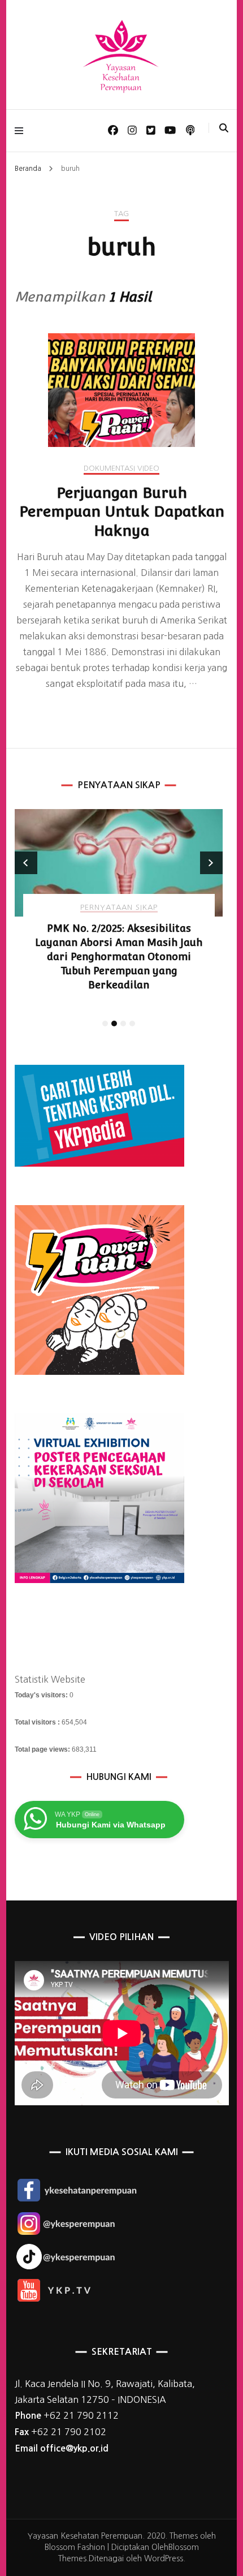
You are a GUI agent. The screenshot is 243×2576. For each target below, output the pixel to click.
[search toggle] (224, 128)
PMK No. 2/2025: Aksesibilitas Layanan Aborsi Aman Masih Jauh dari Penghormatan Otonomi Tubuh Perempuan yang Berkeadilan (119, 956)
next (211, 863)
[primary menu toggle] (22, 130)
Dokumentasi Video (121, 468)
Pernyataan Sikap (119, 907)
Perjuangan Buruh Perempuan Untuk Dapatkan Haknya (122, 512)
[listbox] (119, 920)
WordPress (164, 2558)
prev (26, 863)
